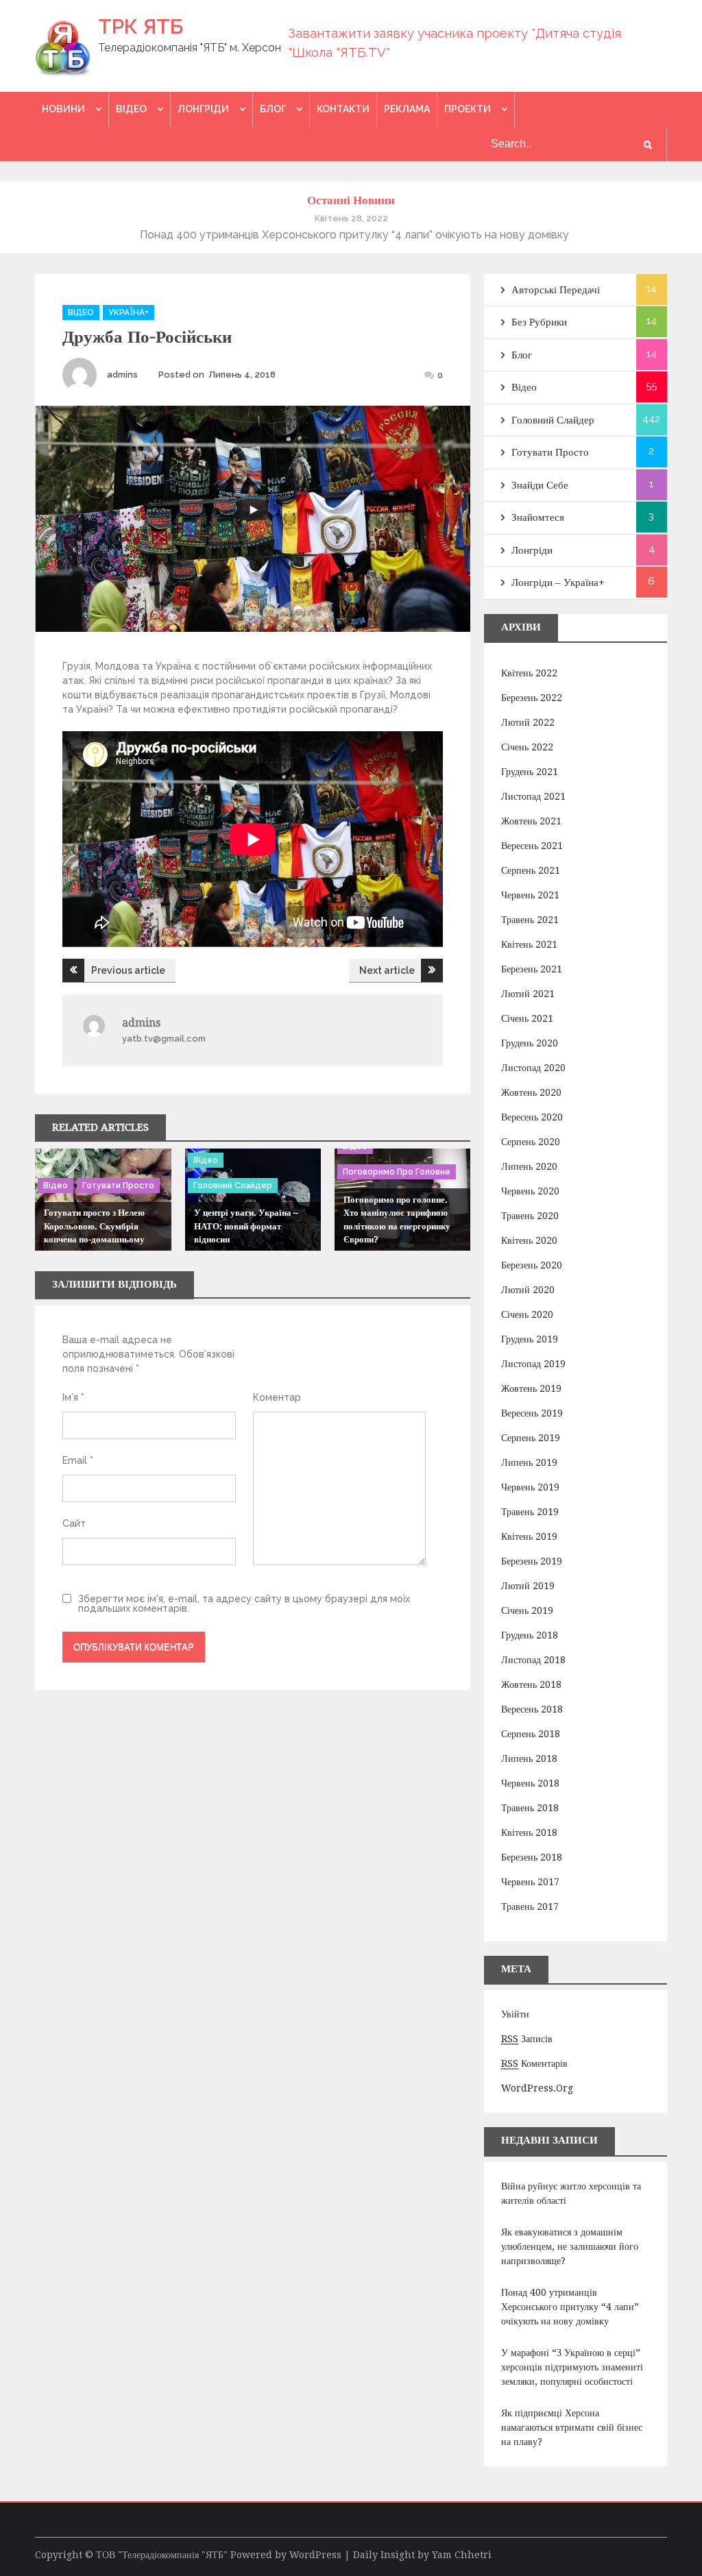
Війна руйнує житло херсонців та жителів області (571, 2193)
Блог (273, 109)
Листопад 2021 (533, 796)
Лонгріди (203, 109)
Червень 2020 (530, 1191)
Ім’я (73, 1397)
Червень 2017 (530, 1882)
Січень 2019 (527, 1610)
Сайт (74, 1523)
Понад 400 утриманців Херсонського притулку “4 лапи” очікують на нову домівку (570, 2307)
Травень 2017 (530, 1906)
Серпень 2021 (531, 870)
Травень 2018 (530, 1808)
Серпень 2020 (531, 1142)
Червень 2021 (530, 895)
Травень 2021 (530, 920)
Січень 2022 (527, 747)
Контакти (343, 109)
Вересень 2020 (532, 1117)
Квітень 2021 (529, 944)
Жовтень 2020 (531, 1092)
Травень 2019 (530, 1512)
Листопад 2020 (533, 1068)
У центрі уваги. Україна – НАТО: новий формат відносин (246, 1226)
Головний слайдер (233, 1186)
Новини (63, 109)
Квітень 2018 (529, 1832)
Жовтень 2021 (531, 821)
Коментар (277, 1397)
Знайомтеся (538, 517)
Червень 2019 (530, 1487)
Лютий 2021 (528, 994)
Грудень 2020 (530, 1043)
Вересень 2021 (532, 846)
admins (122, 375)
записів (527, 2039)
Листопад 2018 (533, 1660)
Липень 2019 (529, 1462)
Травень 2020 (530, 1216)
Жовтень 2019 (531, 1388)
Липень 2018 (529, 1758)
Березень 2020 (532, 1265)
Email (78, 1460)
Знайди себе (540, 485)
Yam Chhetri (462, 2555)
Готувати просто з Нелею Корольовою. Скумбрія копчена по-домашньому (94, 1226)
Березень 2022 (532, 698)
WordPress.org (537, 2088)
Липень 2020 (529, 1166)
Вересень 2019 (532, 1413)
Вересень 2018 (532, 1709)
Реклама (407, 109)
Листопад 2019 (533, 1364)
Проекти (468, 109)
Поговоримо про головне (397, 1172)
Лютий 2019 (528, 1586)
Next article (387, 970)
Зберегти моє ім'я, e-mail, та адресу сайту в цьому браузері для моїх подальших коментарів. (244, 1604)
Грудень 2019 (530, 1339)
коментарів (534, 2063)
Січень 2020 (527, 1314)
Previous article (128, 970)
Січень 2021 (527, 1018)
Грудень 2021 (530, 772)
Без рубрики (539, 322)
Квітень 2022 (529, 673)
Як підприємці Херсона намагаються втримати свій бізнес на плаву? (572, 2427)
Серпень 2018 (531, 1734)
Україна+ (129, 312)
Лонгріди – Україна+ (558, 582)
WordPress (315, 2555)
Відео (131, 109)
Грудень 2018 (530, 1635)
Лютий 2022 (528, 722)
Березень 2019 (532, 1561)
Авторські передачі (556, 290)
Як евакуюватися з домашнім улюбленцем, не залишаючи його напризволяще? (570, 2246)
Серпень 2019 (531, 1438)
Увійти (515, 2014)
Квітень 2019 (529, 1536)
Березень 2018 (532, 1857)
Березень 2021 (532, 969)
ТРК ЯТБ (141, 26)
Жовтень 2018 (531, 1684)
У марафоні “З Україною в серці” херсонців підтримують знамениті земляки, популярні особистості (572, 2367)
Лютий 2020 (528, 1290)
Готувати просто (118, 1186)
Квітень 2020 (529, 1240)
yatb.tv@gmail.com (164, 1039)
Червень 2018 (530, 1783)
